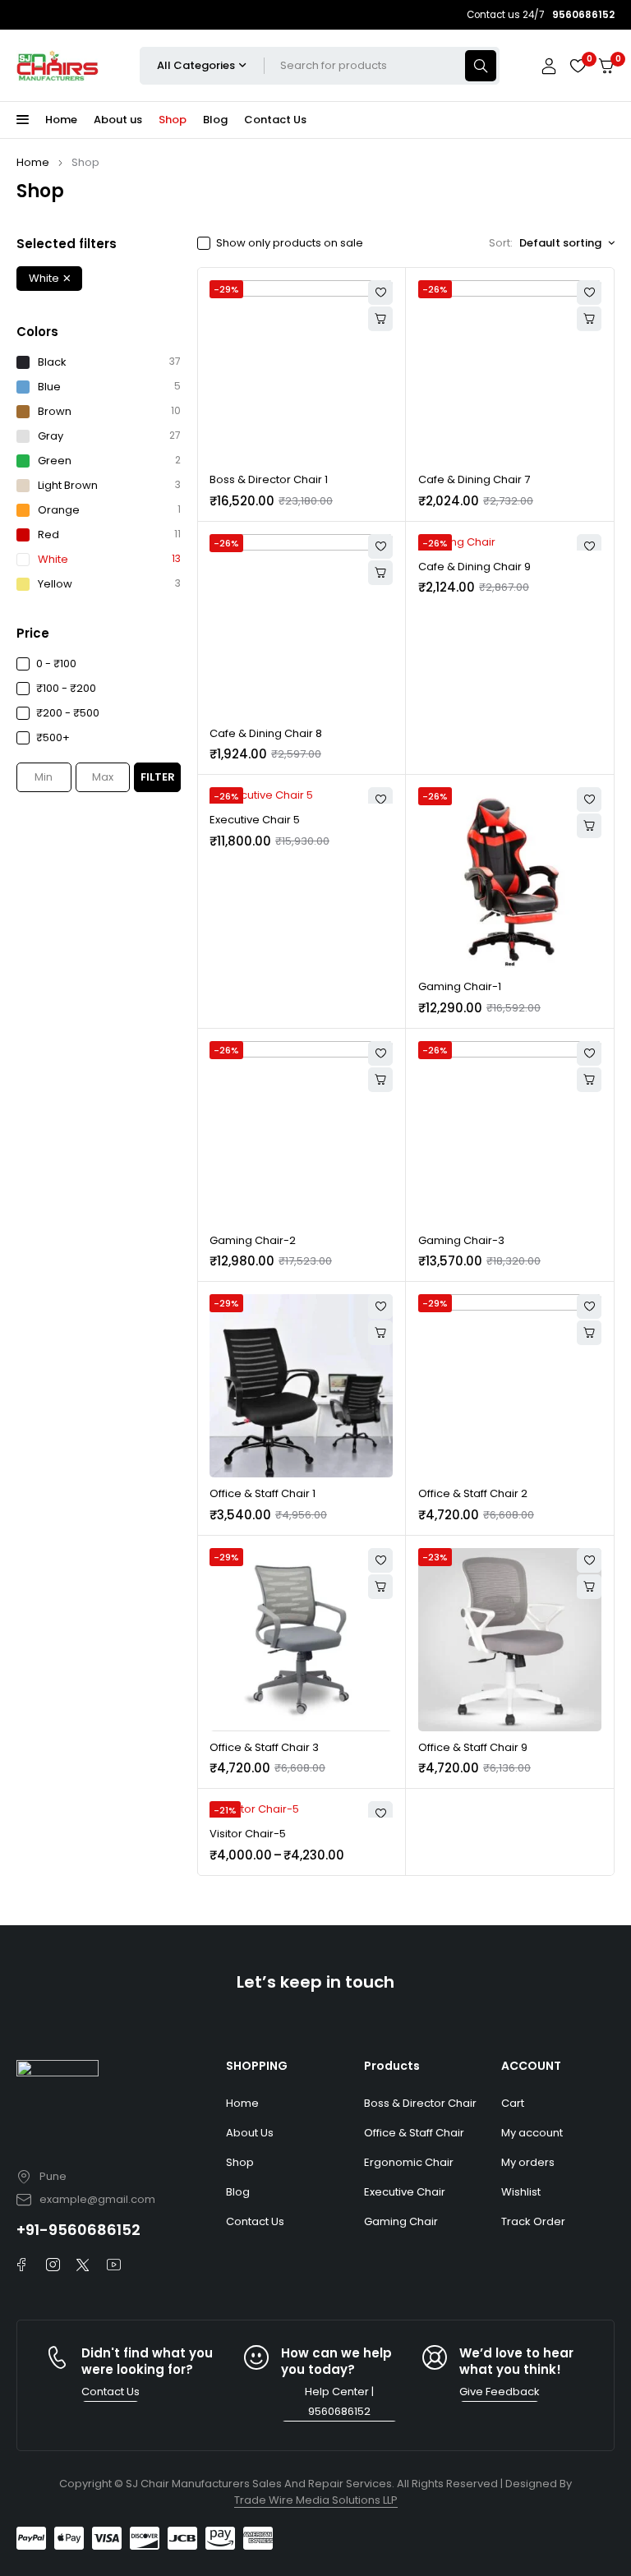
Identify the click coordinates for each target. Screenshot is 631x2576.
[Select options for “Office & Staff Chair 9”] (589, 1587)
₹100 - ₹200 (66, 688)
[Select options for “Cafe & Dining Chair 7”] (589, 319)
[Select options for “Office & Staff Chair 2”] (589, 1333)
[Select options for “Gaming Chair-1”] (589, 826)
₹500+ (53, 737)
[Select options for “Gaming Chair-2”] (380, 1080)
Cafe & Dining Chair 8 (266, 733)
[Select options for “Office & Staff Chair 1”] (380, 1333)
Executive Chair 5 (255, 820)
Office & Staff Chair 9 (473, 1747)
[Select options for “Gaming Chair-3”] (589, 1080)
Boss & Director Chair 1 (269, 479)
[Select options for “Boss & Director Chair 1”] (380, 319)
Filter (158, 777)
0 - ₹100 (56, 664)
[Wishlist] (578, 66)
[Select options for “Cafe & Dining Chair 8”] (380, 573)
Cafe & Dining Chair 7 (474, 479)
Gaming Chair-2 (253, 1240)
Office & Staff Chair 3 (264, 1747)
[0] (606, 66)
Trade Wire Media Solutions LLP (316, 2500)
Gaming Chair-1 (460, 986)
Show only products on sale (290, 243)
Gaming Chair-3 (461, 1240)
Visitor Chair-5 (248, 1834)
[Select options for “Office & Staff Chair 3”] (380, 1587)
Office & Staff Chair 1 (263, 1493)
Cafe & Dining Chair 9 (474, 567)
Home (33, 162)
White (44, 278)
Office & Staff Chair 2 (473, 1493)
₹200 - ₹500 (68, 713)
